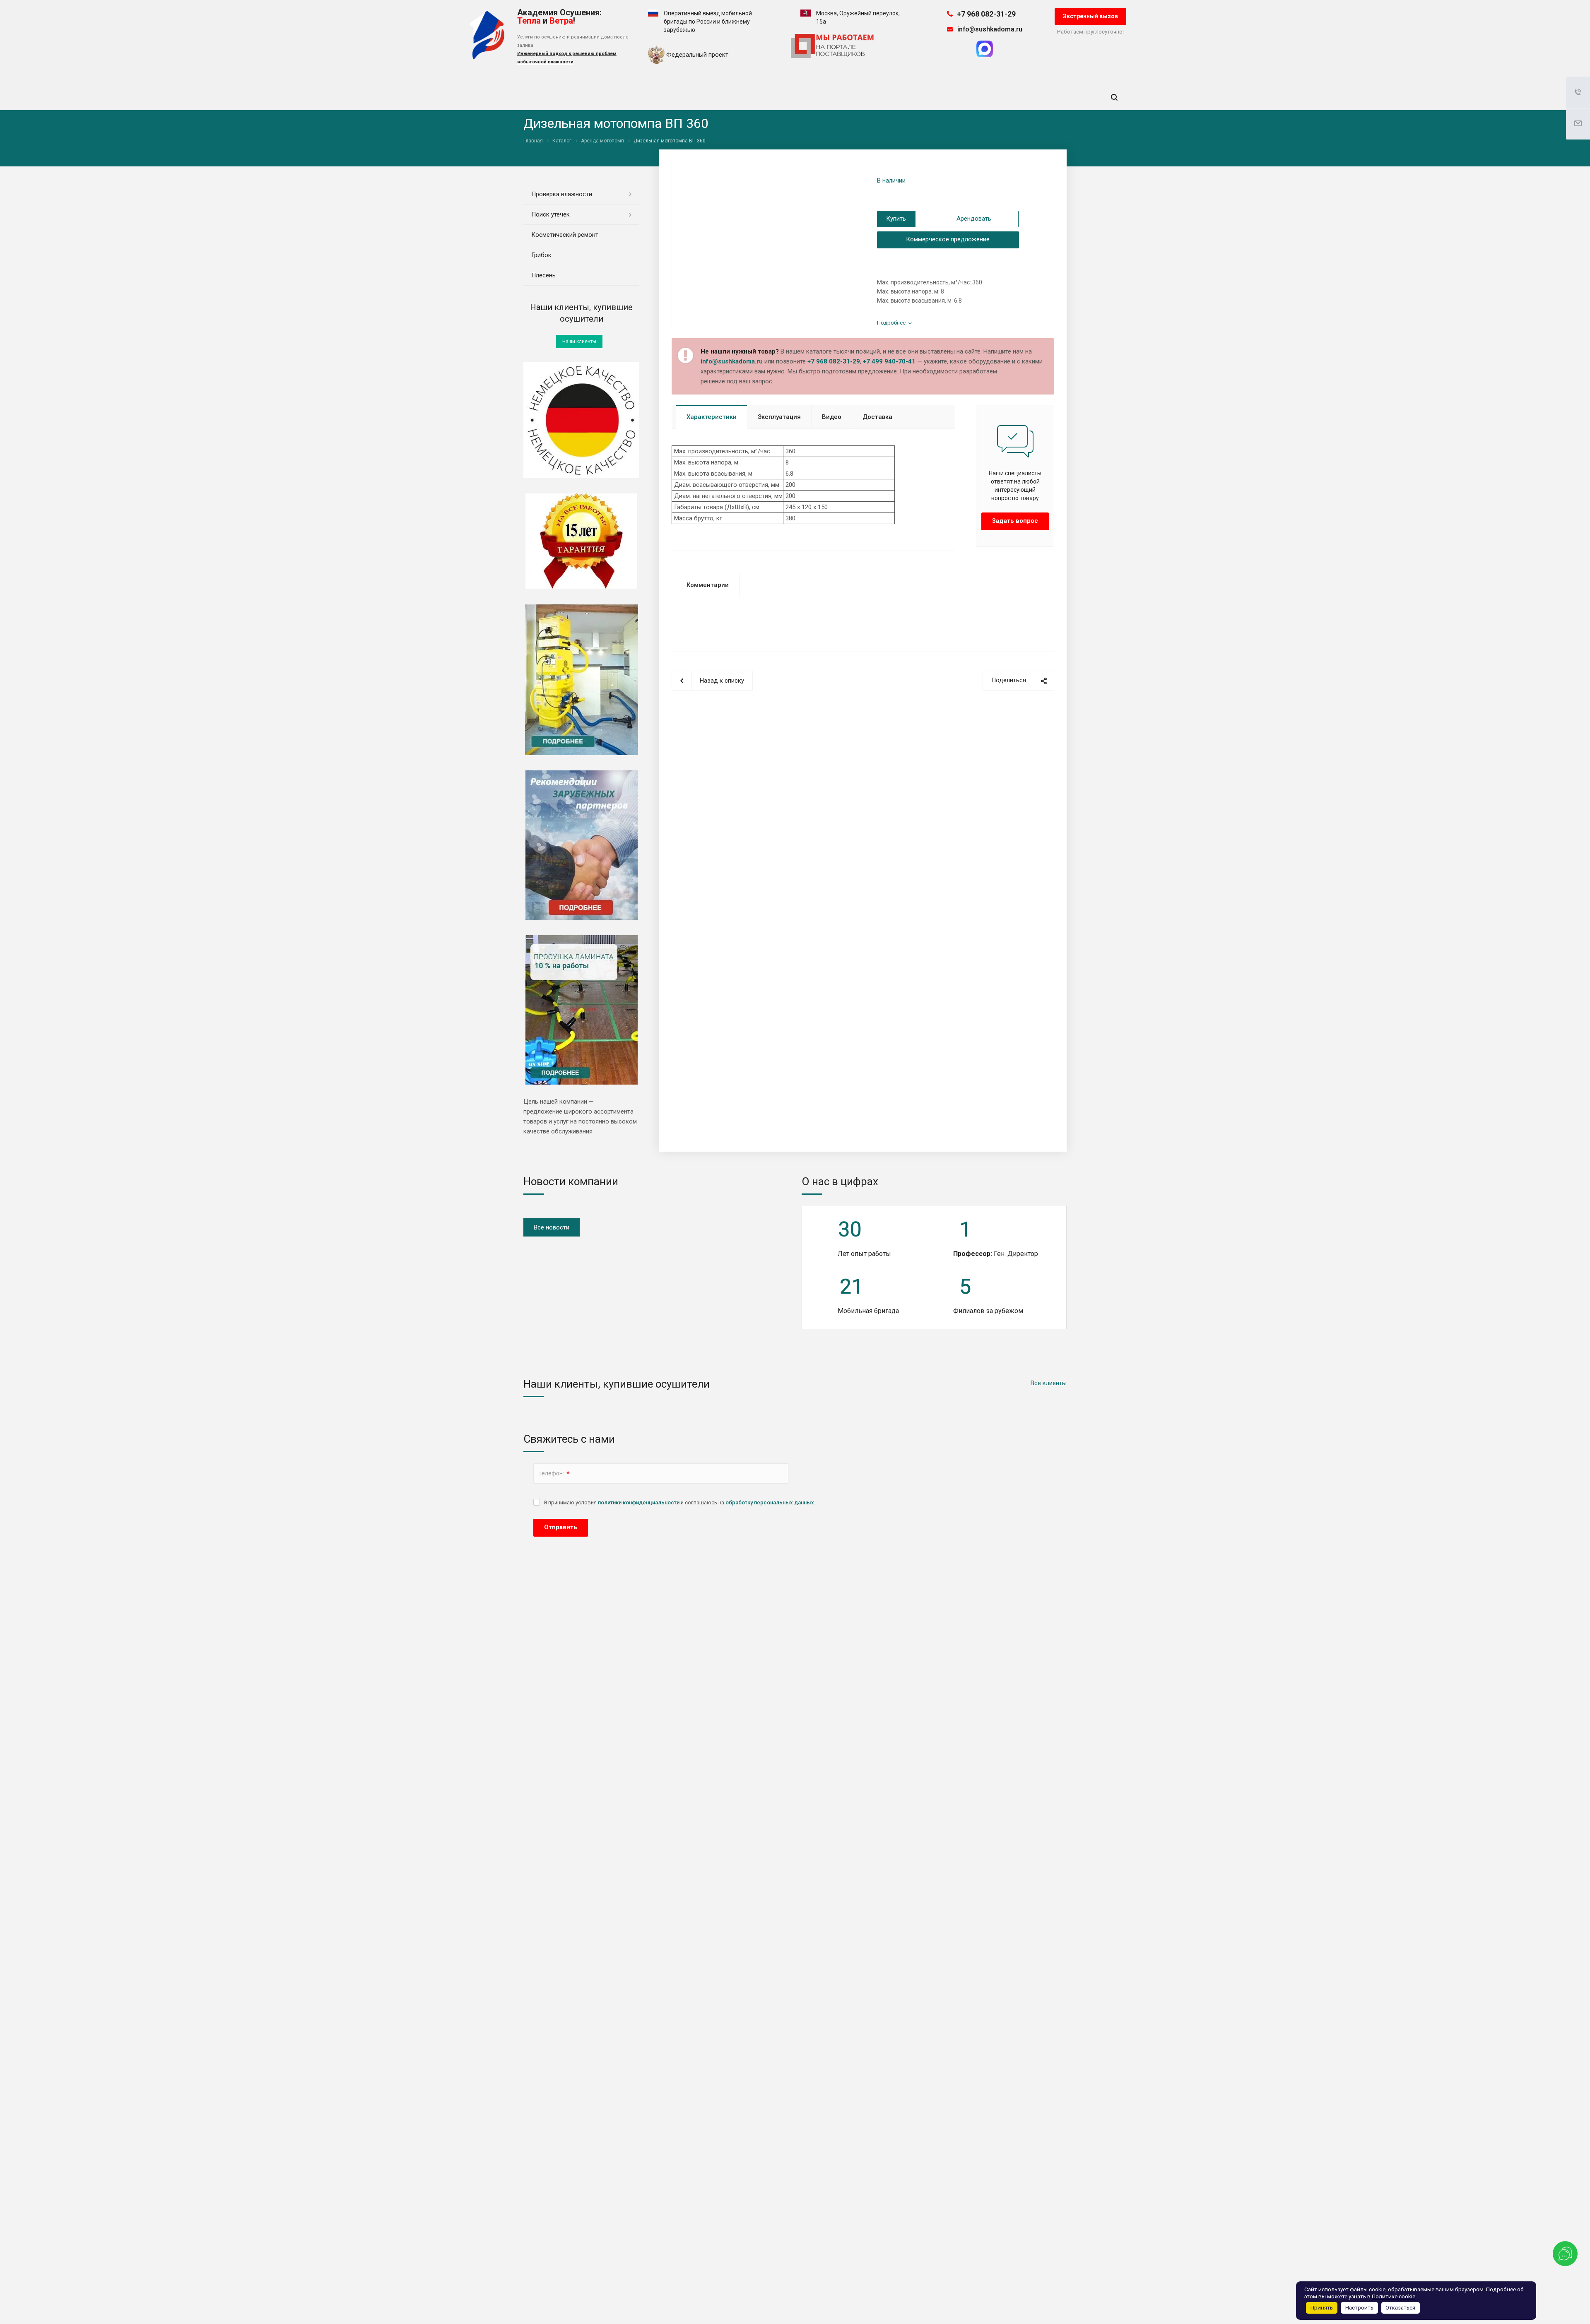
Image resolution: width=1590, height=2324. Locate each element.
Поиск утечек (550, 214)
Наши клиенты (579, 342)
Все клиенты (1049, 1383)
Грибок (541, 255)
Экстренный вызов (1090, 16)
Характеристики (712, 417)
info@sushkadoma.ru (990, 29)
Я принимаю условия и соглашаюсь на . (679, 1502)
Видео (832, 417)
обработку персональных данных (770, 1502)
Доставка (877, 417)
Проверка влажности (562, 194)
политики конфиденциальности (639, 1502)
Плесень (543, 275)
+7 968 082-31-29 (986, 14)
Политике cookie (1394, 2296)
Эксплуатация (779, 417)
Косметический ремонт (565, 235)
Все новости (552, 1227)
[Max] (985, 55)
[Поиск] (1114, 97)
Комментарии (708, 585)
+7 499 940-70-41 (889, 361)
